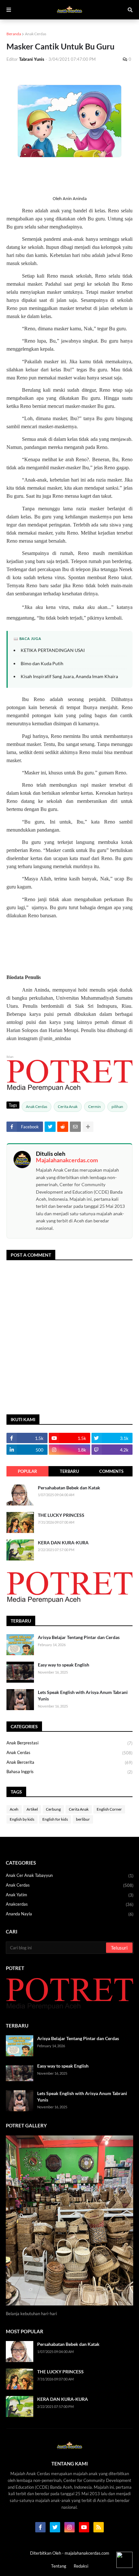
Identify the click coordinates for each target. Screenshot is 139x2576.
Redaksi (81, 2566)
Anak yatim (70, 1895)
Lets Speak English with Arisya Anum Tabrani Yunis (83, 1695)
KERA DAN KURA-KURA (63, 1543)
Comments (111, 1471)
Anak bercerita (69, 1762)
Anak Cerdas (36, 34)
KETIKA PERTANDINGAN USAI (53, 650)
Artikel (32, 1809)
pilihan (117, 1107)
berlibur (83, 1819)
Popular (27, 1471)
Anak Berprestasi (69, 1743)
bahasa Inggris (69, 1772)
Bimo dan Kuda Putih (42, 663)
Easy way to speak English (64, 1665)
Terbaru (69, 1471)
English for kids (55, 1819)
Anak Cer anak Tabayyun (70, 1875)
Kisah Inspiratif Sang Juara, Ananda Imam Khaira (69, 676)
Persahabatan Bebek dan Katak (69, 1488)
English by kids (22, 1819)
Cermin (95, 1107)
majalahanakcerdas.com (87, 2553)
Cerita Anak (68, 1107)
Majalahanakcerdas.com (67, 1160)
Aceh (14, 1809)
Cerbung (53, 1809)
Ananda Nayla (70, 1914)
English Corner (109, 1809)
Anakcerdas (70, 1904)
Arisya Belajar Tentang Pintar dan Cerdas (79, 1637)
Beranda (14, 34)
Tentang (59, 2566)
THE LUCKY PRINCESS (61, 1515)
